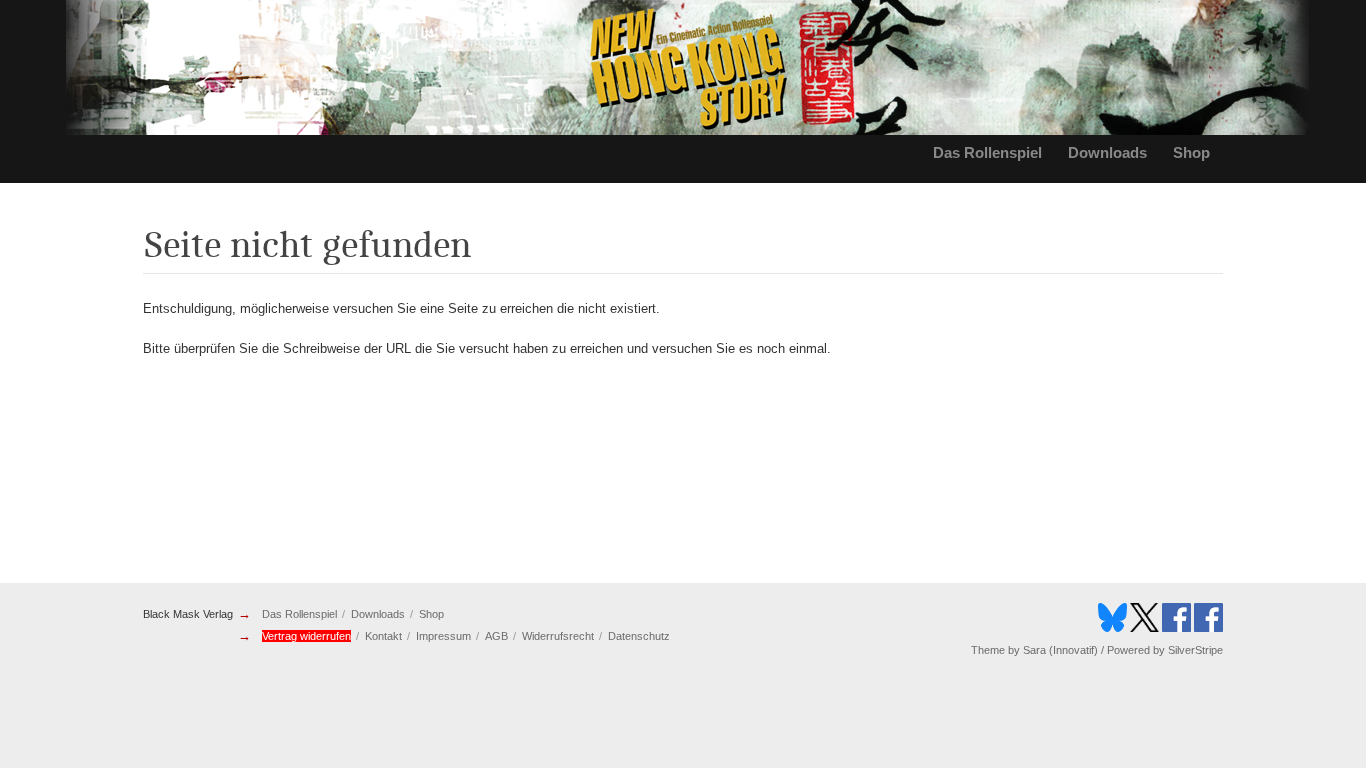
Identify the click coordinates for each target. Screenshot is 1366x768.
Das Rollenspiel (987, 152)
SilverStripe (1195, 650)
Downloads (1107, 152)
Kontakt (383, 636)
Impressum (443, 636)
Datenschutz (639, 636)
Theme (988, 650)
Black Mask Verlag (188, 614)
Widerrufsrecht (558, 636)
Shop (1191, 152)
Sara (1034, 650)
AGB (496, 636)
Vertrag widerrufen (306, 636)
